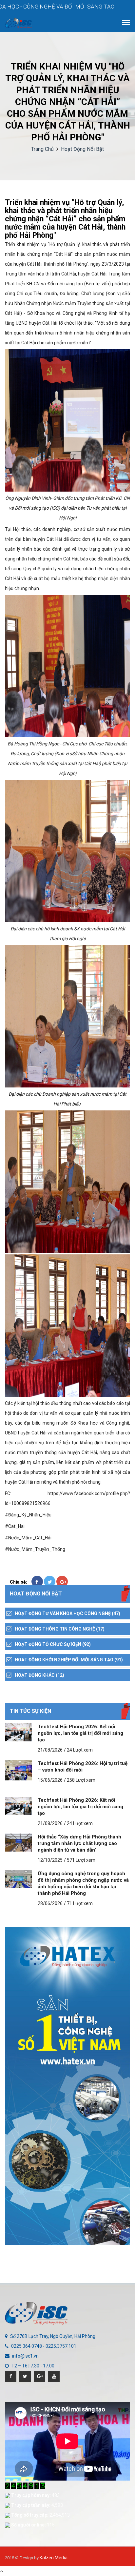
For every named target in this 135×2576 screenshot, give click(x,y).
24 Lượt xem (80, 1750)
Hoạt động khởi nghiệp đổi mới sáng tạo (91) (69, 1660)
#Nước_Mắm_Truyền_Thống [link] (35, 1549)
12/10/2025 (50, 1860)
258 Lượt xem (81, 1780)
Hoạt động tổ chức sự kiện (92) (53, 1644)
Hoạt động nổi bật (82, 149)
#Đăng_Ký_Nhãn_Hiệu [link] (28, 1515)
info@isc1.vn (25, 2356)
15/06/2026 (50, 1780)
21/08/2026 (50, 1750)
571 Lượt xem (81, 1860)
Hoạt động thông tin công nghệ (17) (60, 1629)
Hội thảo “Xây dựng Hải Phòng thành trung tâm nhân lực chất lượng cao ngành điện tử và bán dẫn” (79, 1843)
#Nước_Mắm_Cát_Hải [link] (28, 1538)
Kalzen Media (54, 2558)
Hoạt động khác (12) (39, 1675)
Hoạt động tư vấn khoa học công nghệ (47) (67, 1613)
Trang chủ (42, 149)
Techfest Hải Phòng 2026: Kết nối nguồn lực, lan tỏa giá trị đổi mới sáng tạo (80, 1733)
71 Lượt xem (80, 1903)
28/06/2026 (50, 1903)
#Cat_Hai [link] (15, 1526)
